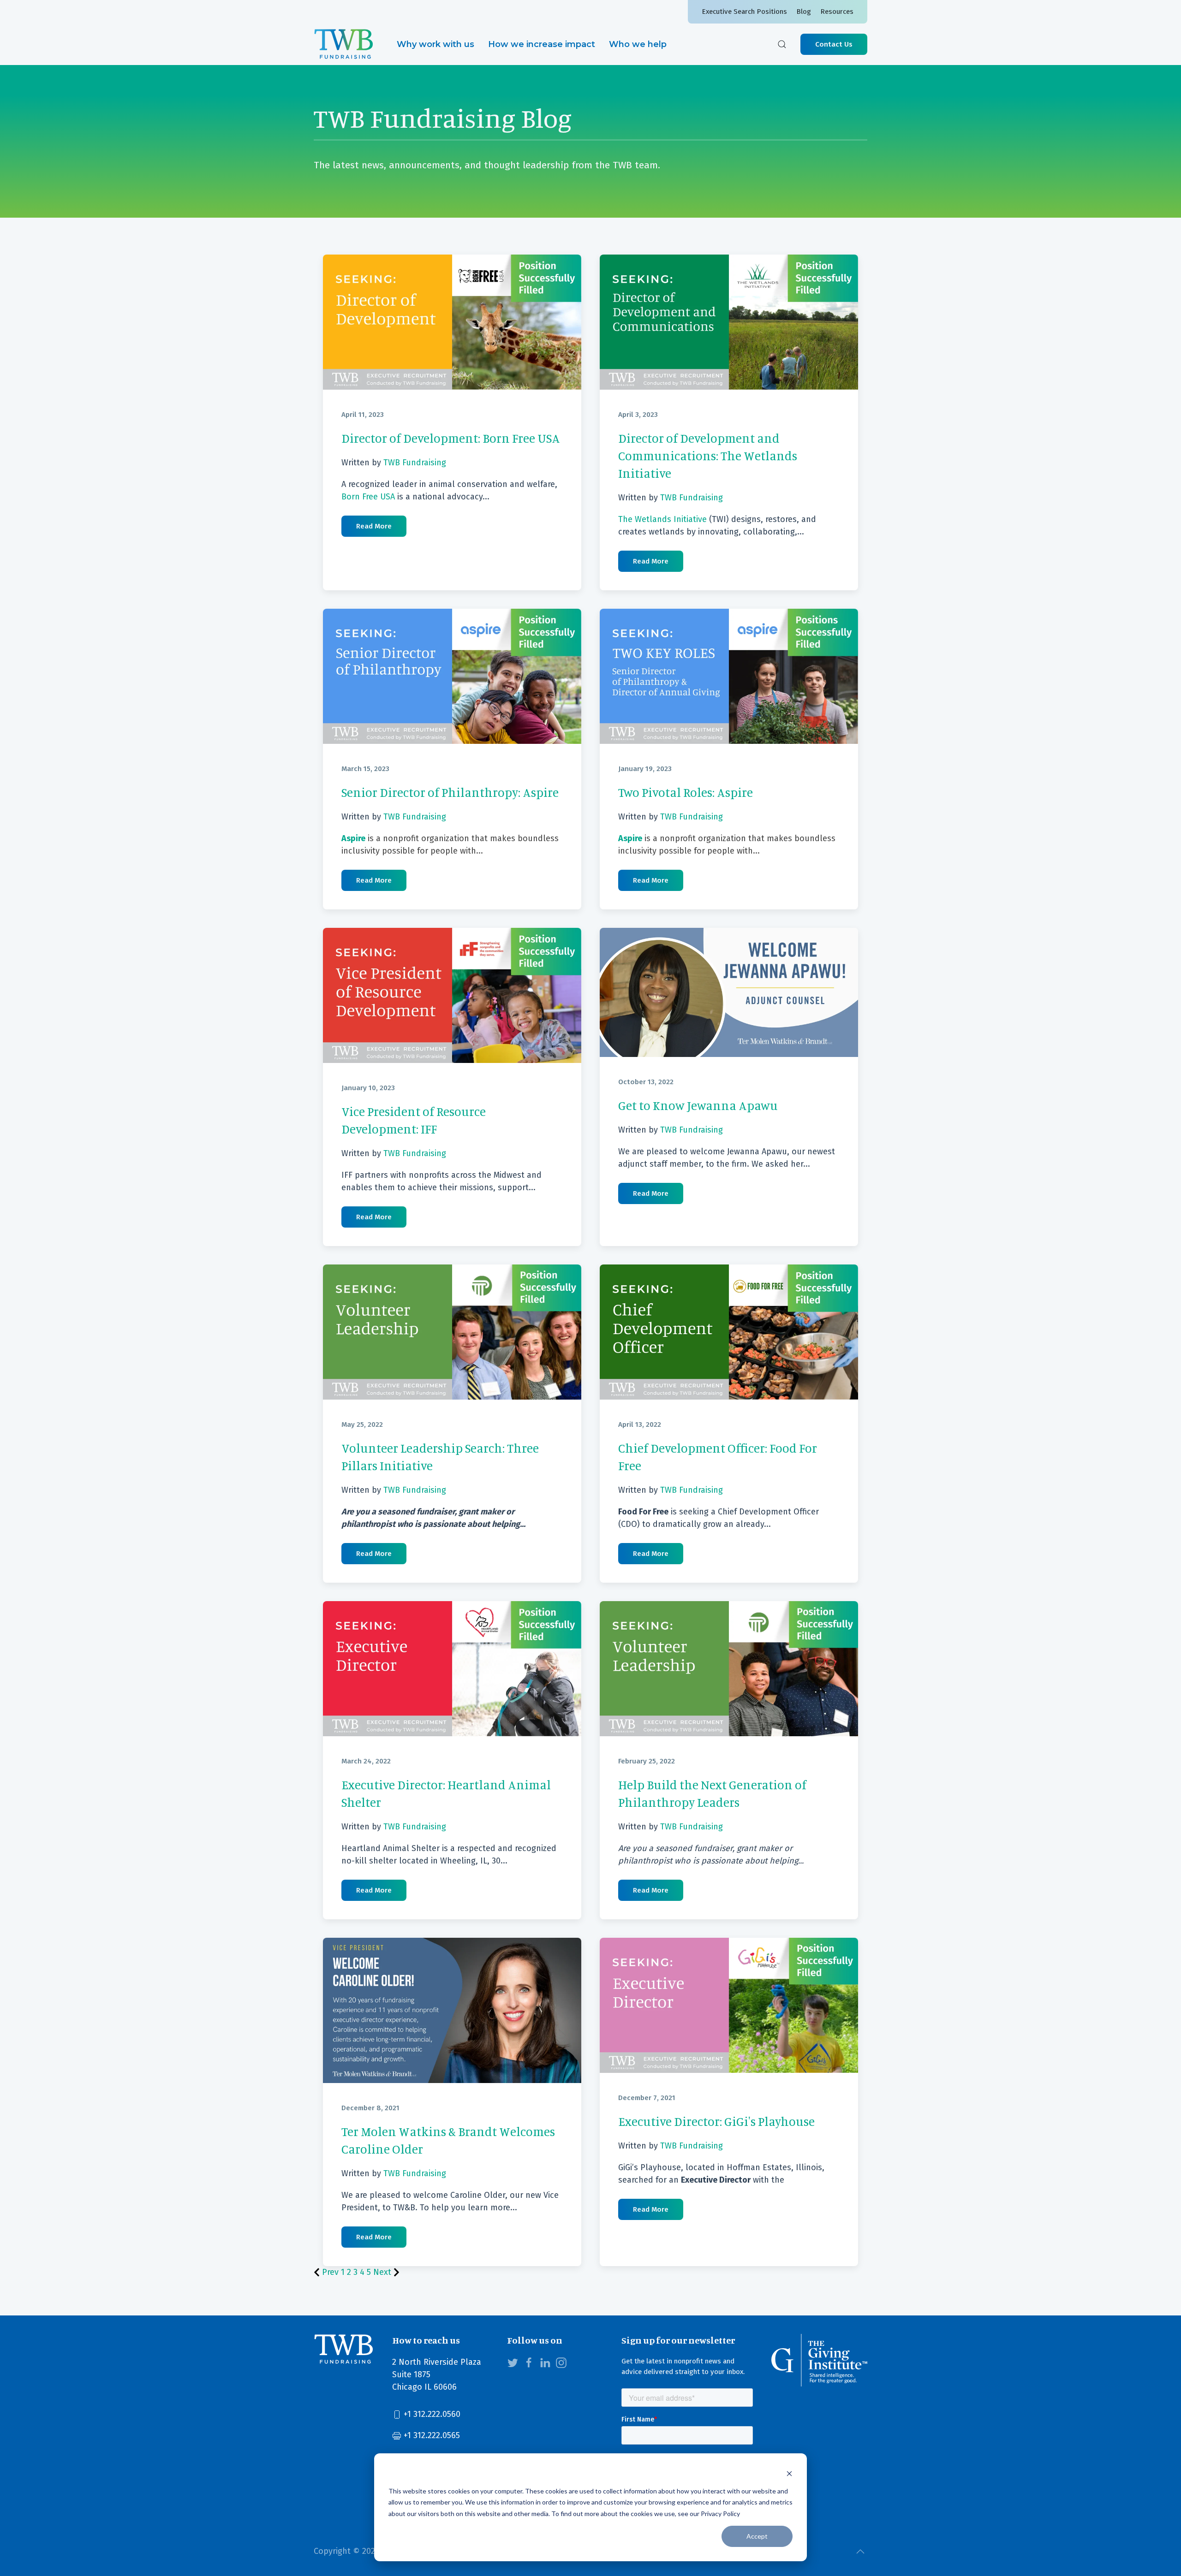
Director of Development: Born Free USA (451, 438)
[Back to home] (344, 44)
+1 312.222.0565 (431, 2435)
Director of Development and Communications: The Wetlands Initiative (708, 456)
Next (383, 2272)
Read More (374, 526)
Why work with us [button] (435, 44)
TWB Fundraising (415, 463)
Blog (804, 12)
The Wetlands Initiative (662, 519)
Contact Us (834, 44)
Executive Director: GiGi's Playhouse (716, 2121)
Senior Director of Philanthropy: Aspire (450, 792)
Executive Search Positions (744, 12)
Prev (330, 2272)
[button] (782, 44)
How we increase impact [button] (542, 44)
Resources (837, 12)
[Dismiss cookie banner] (789, 2473)
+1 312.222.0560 (431, 2414)
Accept (757, 2536)
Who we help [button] (638, 44)
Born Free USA (368, 497)
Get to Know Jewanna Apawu (698, 1105)
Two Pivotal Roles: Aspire (686, 792)
